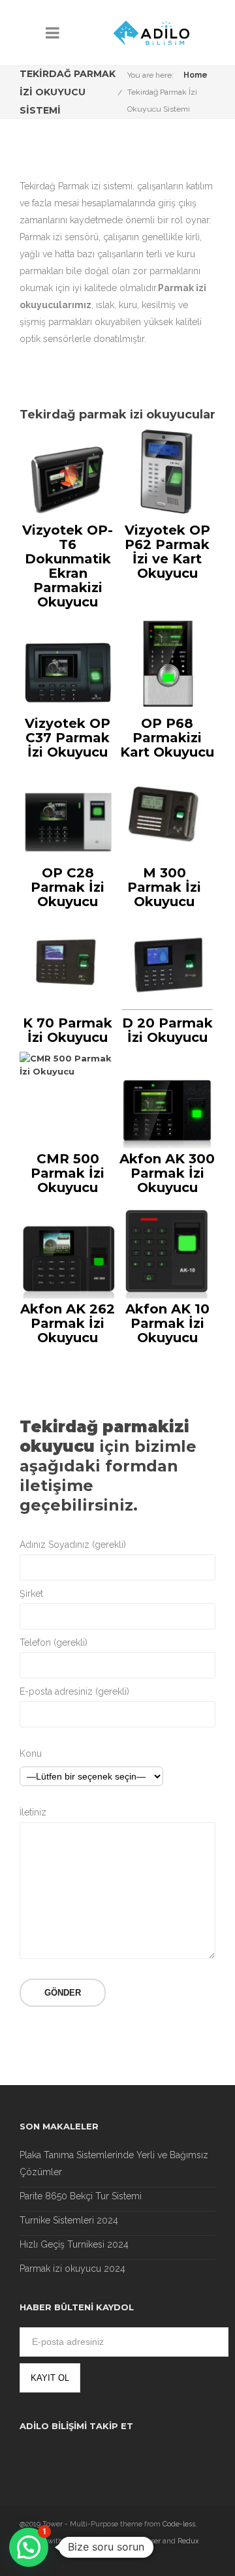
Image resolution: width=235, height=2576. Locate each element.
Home (196, 75)
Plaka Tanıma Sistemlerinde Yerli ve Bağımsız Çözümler (114, 2163)
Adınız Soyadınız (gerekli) (73, 1545)
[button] (29, 2547)
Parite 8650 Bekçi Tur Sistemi (81, 2196)
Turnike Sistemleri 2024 (69, 2220)
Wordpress (83, 2541)
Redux (188, 2541)
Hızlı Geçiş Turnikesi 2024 (74, 2244)
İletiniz (33, 1812)
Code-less (179, 2524)
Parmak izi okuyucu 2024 (72, 2269)
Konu (31, 1753)
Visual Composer (133, 2541)
